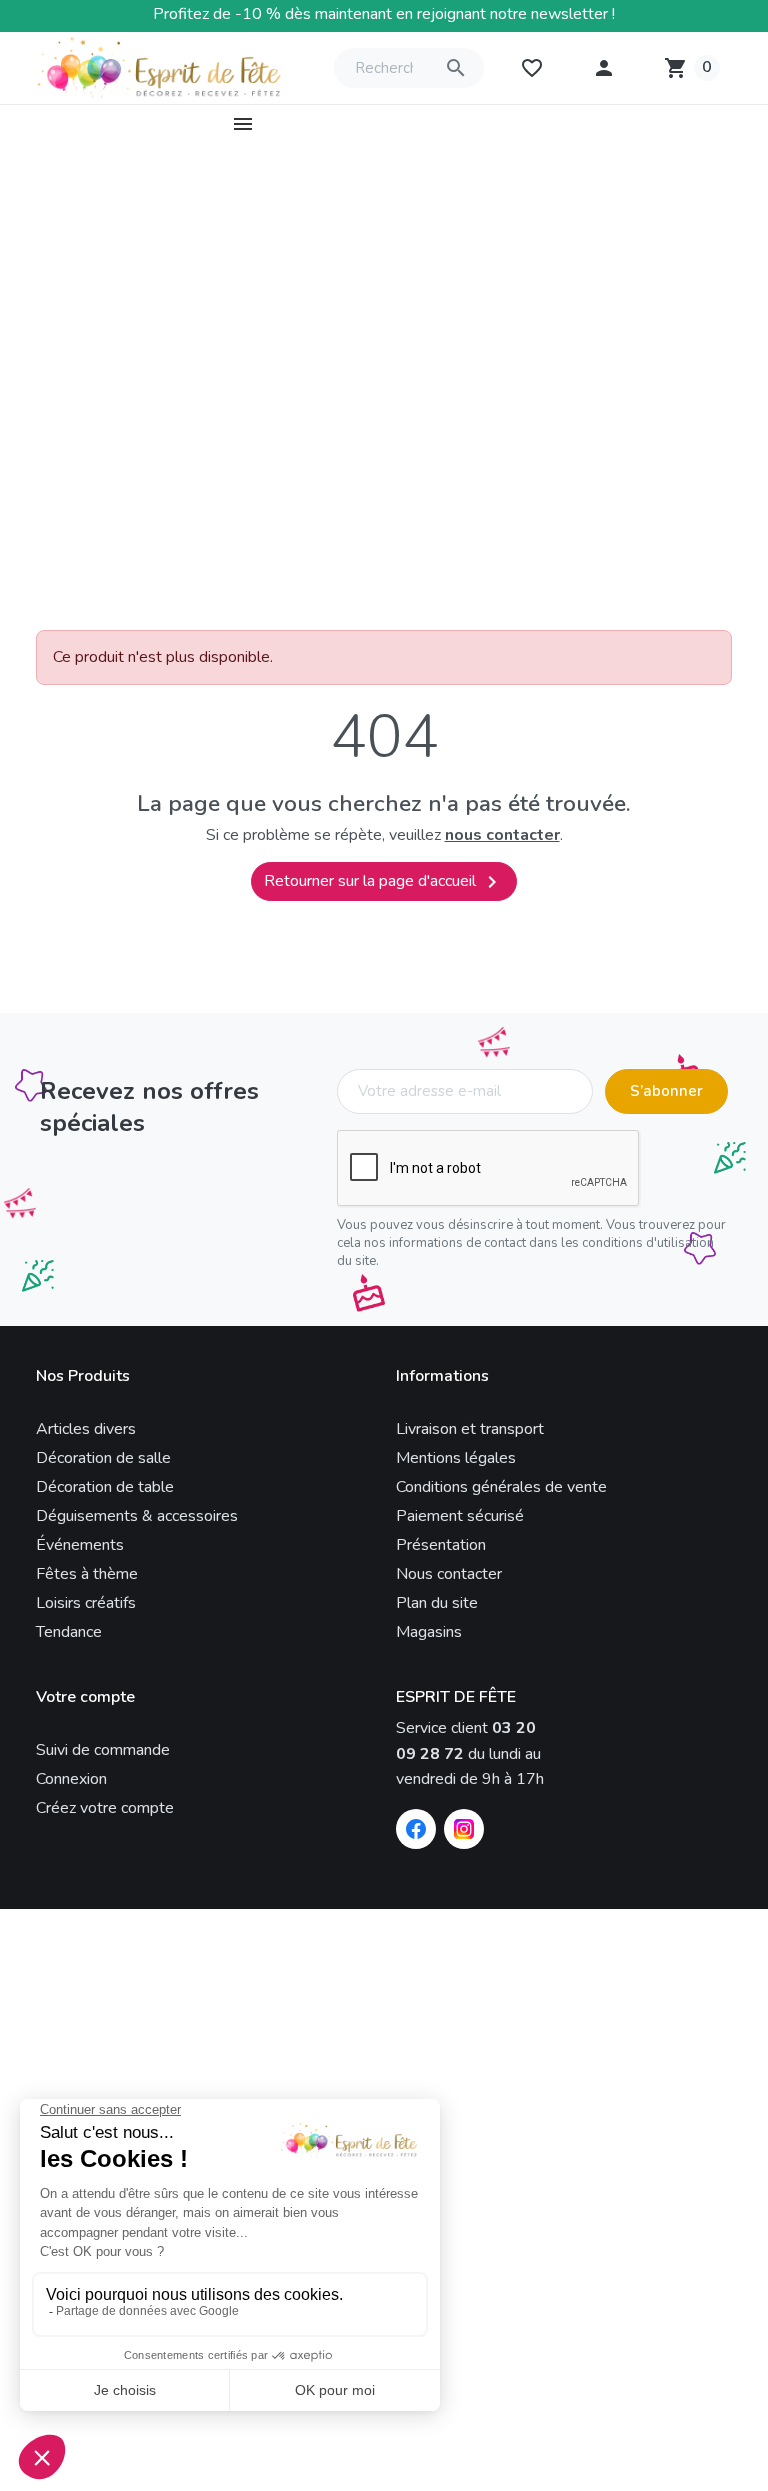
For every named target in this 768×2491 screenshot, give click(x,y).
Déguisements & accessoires (137, 1516)
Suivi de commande (103, 1750)
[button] (604, 68)
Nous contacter (449, 1574)
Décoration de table (105, 1487)
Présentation (441, 1545)
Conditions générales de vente (501, 1487)
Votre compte (85, 1697)
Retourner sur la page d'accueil (384, 882)
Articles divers (86, 1429)
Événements (80, 1545)
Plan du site (437, 1603)
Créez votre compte (105, 1808)
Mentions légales (456, 1458)
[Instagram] (464, 1829)
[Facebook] (416, 1829)
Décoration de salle (103, 1458)
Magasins (429, 1632)
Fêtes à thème (87, 1574)
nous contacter (502, 835)
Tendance (69, 1632)
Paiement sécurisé (460, 1516)
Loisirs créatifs (86, 1603)
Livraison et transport (470, 1429)
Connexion (71, 1779)
